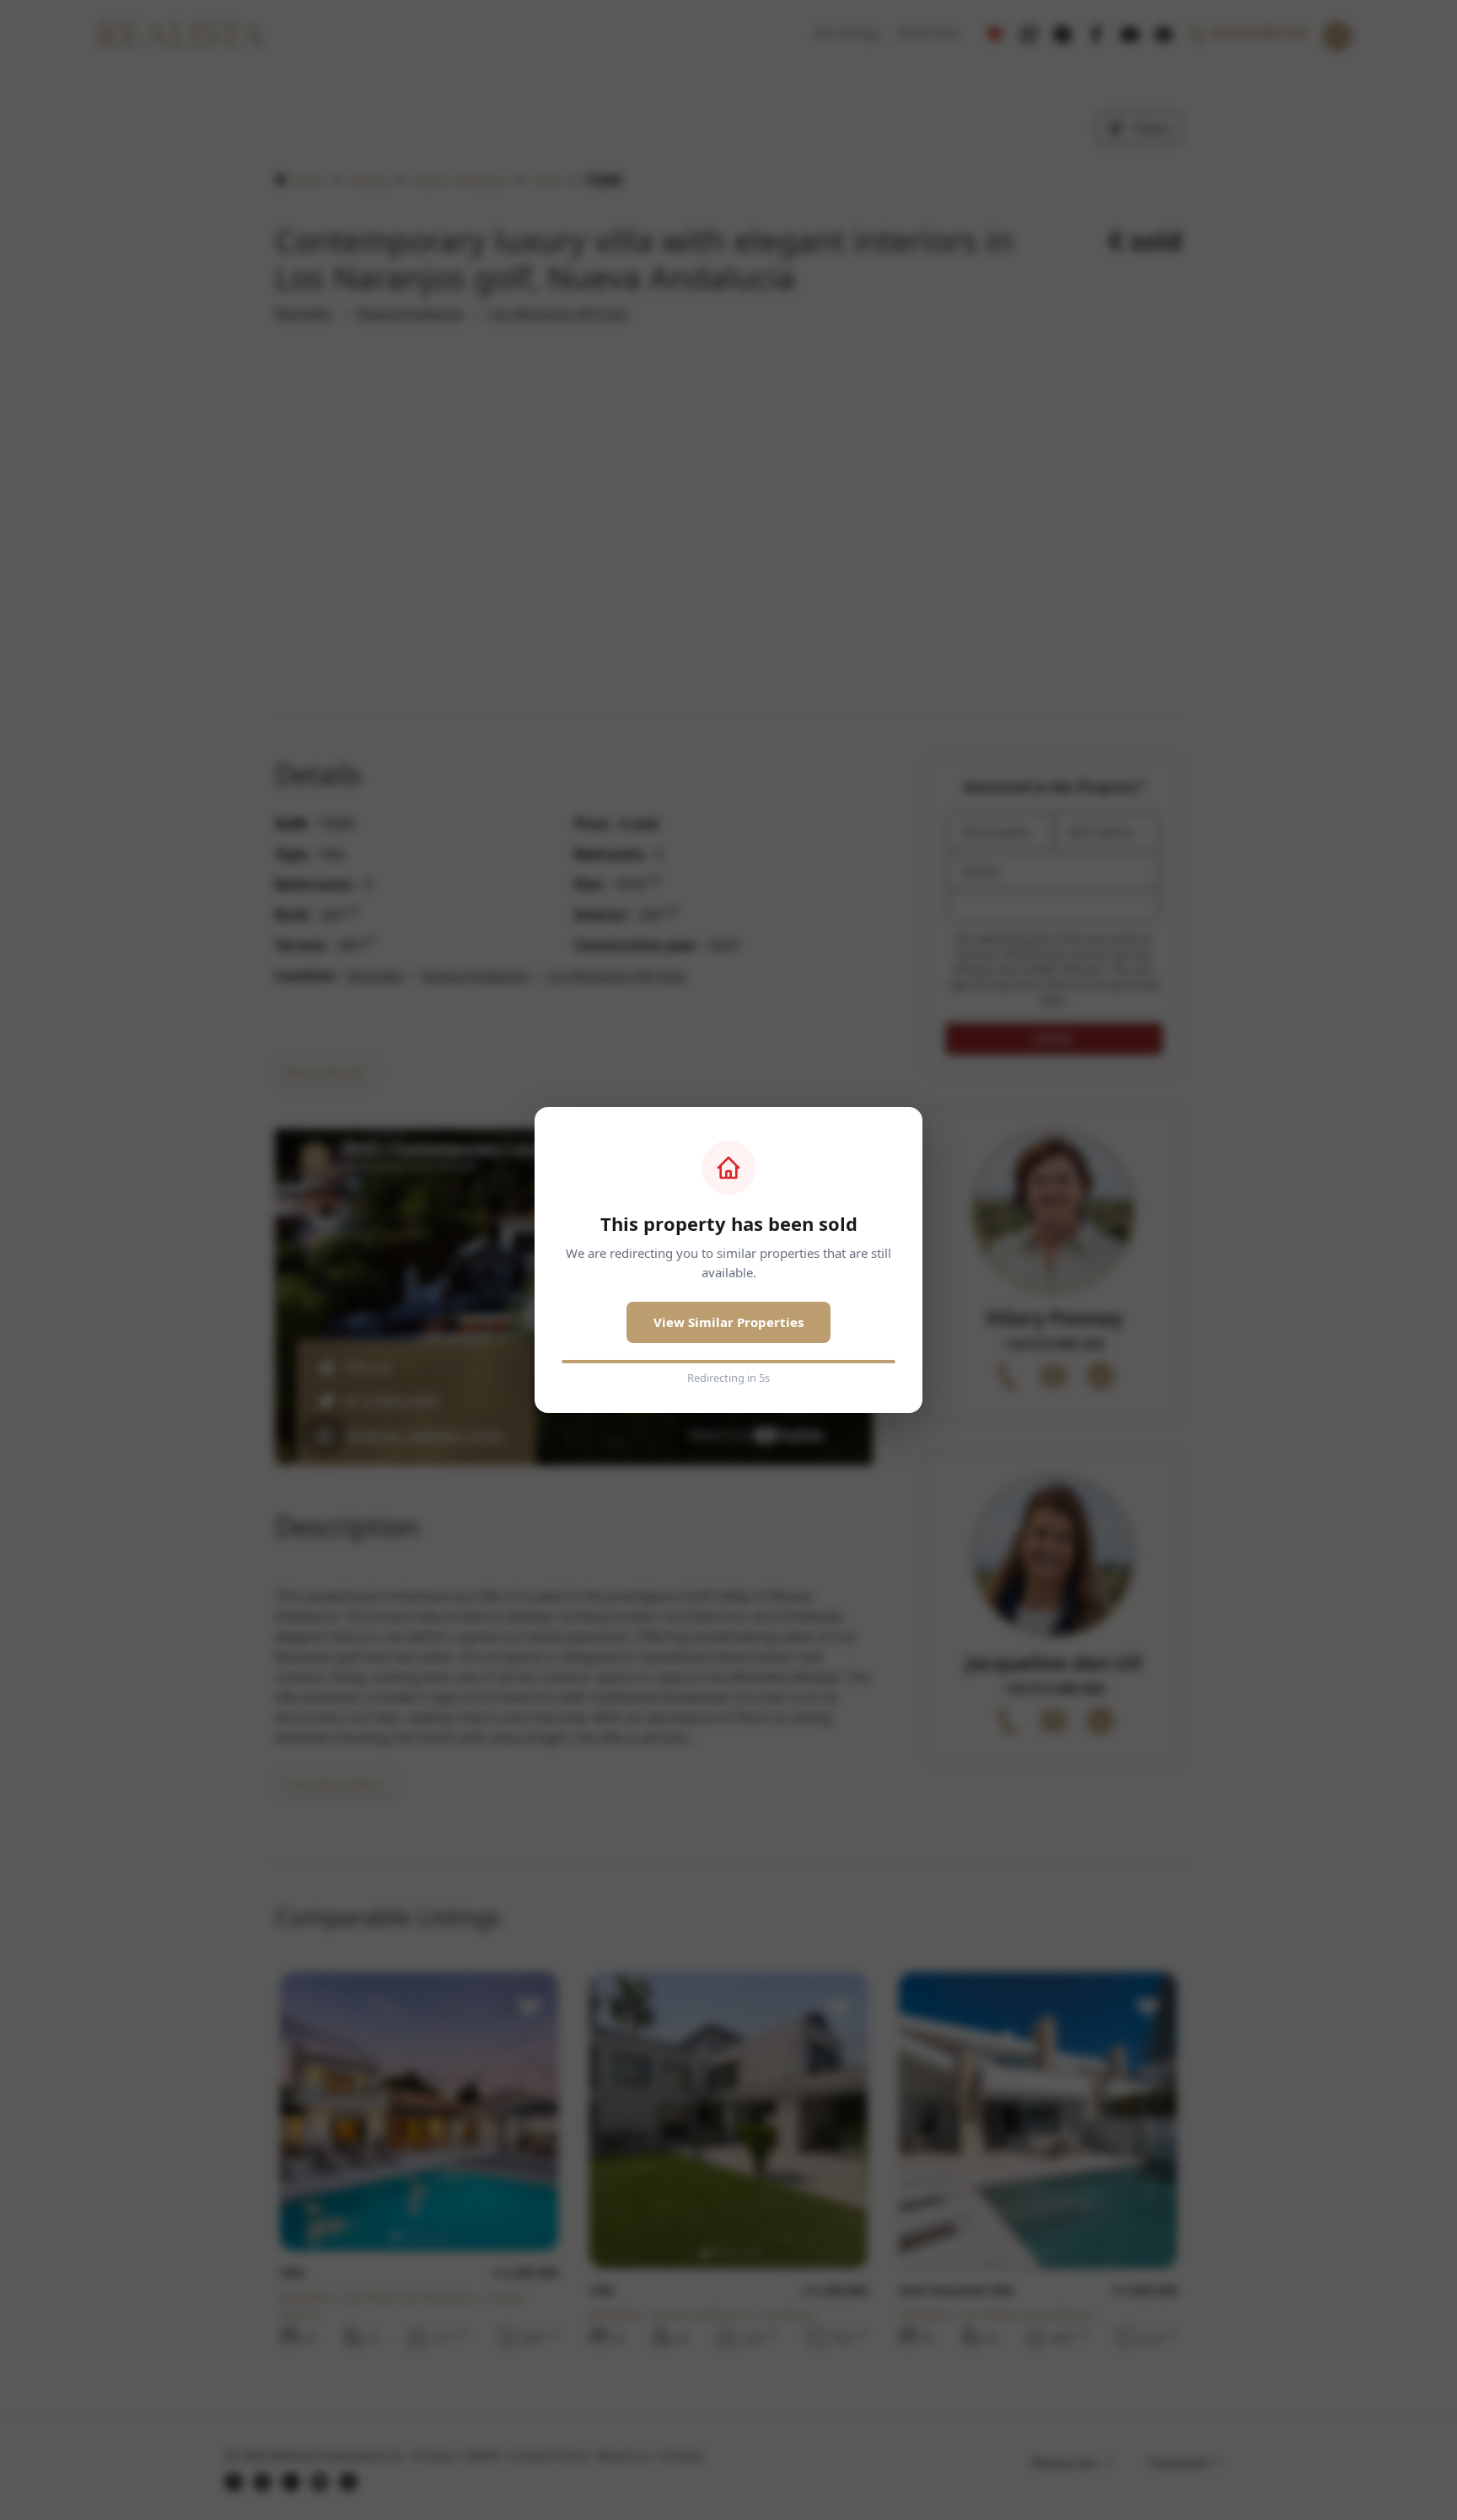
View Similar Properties (728, 1322)
